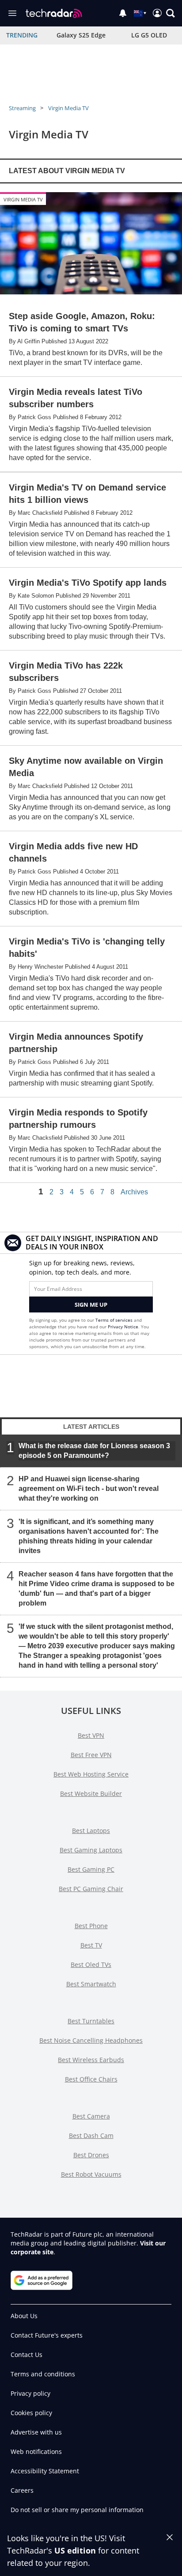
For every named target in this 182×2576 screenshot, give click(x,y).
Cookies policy (31, 2413)
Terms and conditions (43, 2374)
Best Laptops (91, 1831)
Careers (22, 2490)
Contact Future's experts (47, 2335)
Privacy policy (30, 2393)
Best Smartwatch (91, 1984)
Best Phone (91, 1926)
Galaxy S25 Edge (81, 35)
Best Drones (91, 2155)
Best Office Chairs (91, 2079)
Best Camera (91, 2116)
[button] (171, 13)
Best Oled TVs (91, 1965)
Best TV (91, 1945)
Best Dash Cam (91, 2136)
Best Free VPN (91, 1755)
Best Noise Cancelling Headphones (91, 2040)
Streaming (22, 108)
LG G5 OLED (149, 35)
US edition (75, 2550)
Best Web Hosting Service (91, 1774)
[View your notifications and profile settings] (123, 13)
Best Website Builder (91, 1794)
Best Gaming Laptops (91, 1850)
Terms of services (115, 1320)
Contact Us (27, 2355)
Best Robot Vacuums (91, 2174)
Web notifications (36, 2451)
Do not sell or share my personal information (77, 2510)
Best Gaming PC (91, 1869)
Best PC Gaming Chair (91, 1889)
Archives (134, 1192)
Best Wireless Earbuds (91, 2060)
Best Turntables (91, 2021)
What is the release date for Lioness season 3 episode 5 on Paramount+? (94, 1451)
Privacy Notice (123, 1327)
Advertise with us (36, 2432)
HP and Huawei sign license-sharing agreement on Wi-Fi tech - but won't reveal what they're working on (89, 1489)
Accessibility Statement (45, 2471)
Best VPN (91, 1735)
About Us (24, 2316)
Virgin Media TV (68, 108)
